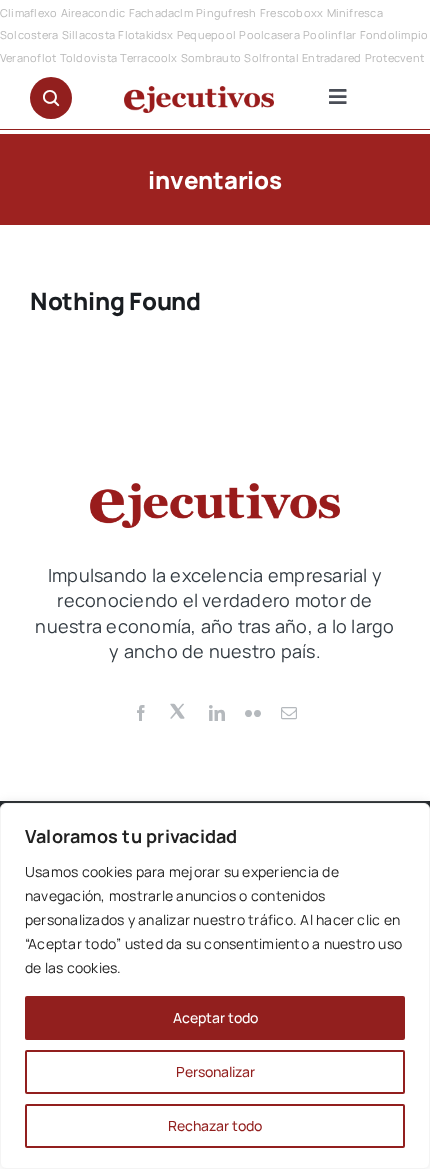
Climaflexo (28, 12)
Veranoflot (28, 57)
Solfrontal (271, 57)
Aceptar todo (215, 1017)
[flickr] (253, 713)
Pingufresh (226, 12)
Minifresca (355, 12)
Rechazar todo (215, 1125)
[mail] (289, 713)
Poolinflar (329, 34)
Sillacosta (88, 34)
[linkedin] (217, 713)
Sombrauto (211, 57)
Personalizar (215, 1071)
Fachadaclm (161, 12)
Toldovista (88, 57)
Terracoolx (148, 57)
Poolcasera (269, 34)
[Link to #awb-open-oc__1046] (51, 98)
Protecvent (394, 57)
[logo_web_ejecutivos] (199, 94)
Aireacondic (93, 12)
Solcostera (29, 34)
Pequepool (206, 34)
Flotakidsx (145, 34)
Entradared (331, 57)
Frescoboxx (291, 12)
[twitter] (179, 710)
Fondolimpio (394, 34)
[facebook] (141, 713)
